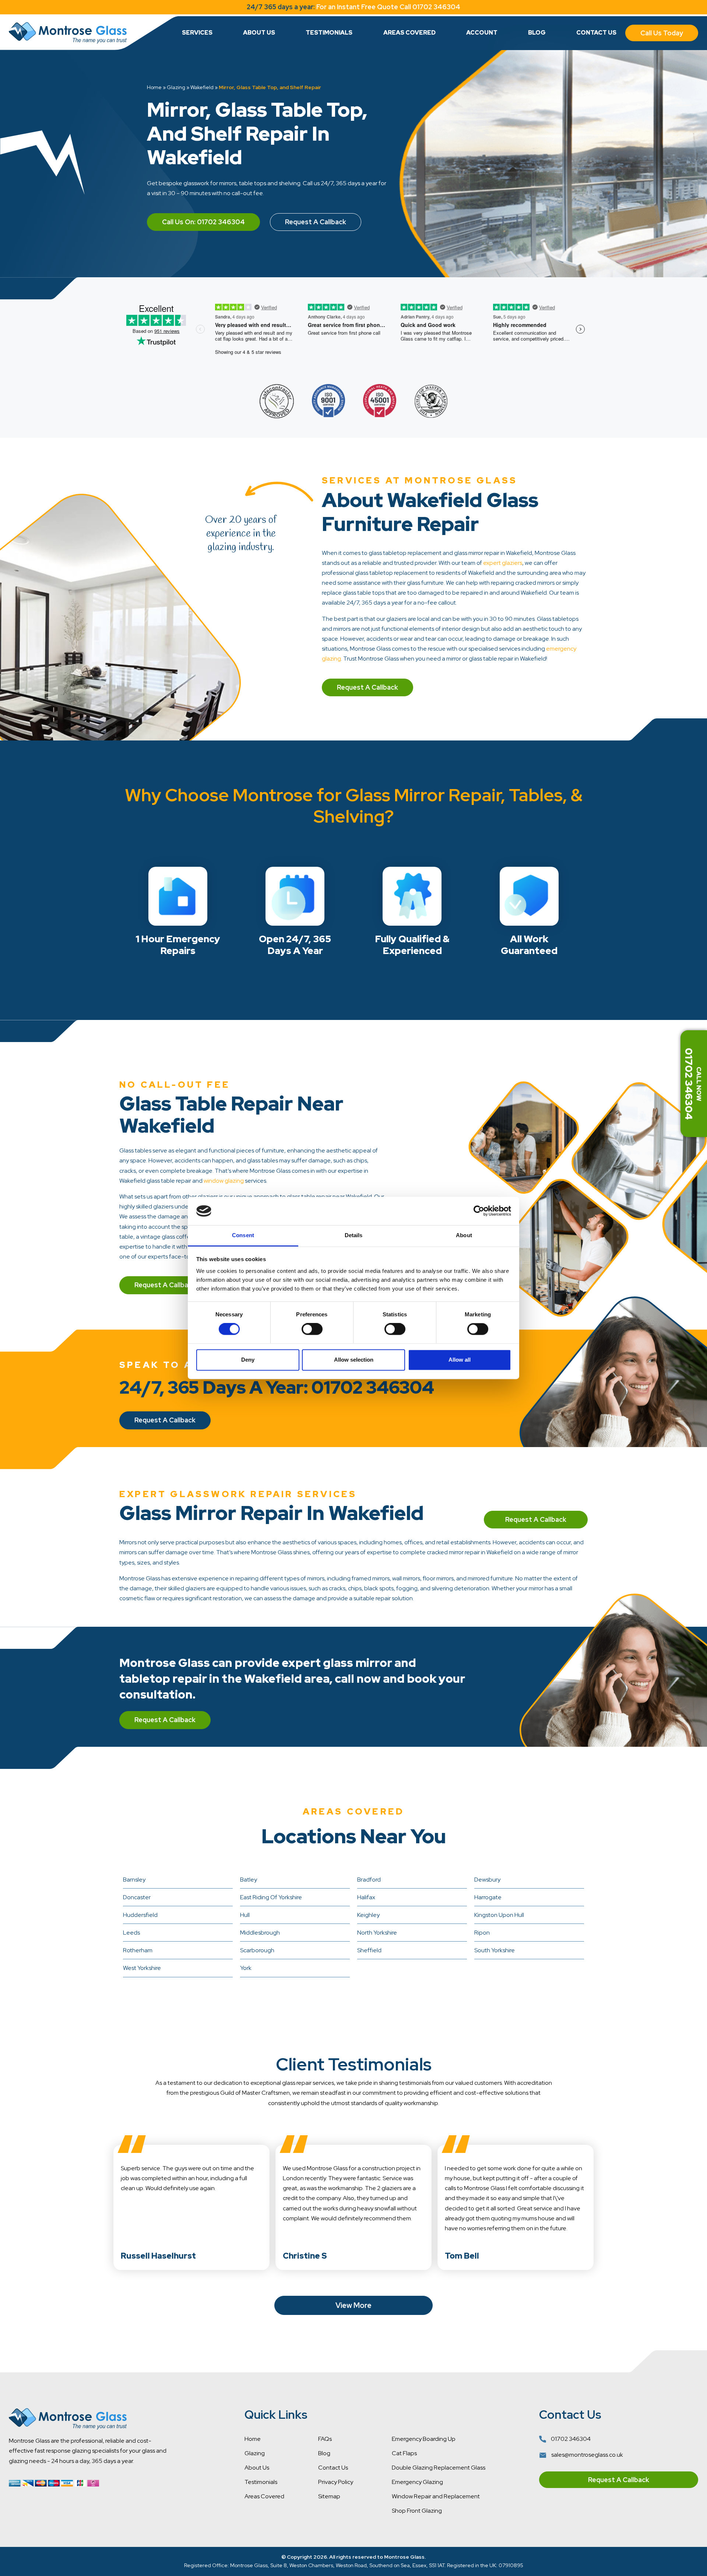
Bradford (369, 1880)
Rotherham (138, 1950)
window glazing (224, 1181)
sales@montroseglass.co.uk (587, 2455)
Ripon (482, 1933)
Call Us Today (662, 33)
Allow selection (354, 1360)
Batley (249, 1880)
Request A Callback (316, 222)
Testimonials (329, 33)
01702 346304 (570, 2439)
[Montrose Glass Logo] (68, 33)
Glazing (176, 87)
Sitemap (329, 2496)
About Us (259, 33)
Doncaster (137, 1897)
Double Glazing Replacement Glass (439, 2468)
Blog (537, 33)
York (246, 1968)
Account (482, 33)
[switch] (312, 1329)
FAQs (325, 2439)
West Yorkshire (142, 1968)
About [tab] (464, 1235)
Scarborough (257, 1950)
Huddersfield (140, 1915)
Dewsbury (487, 1880)
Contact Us (596, 33)
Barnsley (134, 1880)
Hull (245, 1915)
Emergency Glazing (417, 2482)
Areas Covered (409, 33)
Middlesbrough (260, 1933)
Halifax (366, 1897)
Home (154, 87)
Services (197, 33)
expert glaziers (503, 563)
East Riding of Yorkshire (271, 1897)
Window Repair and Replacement (436, 2496)
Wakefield (202, 87)
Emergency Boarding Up (424, 2439)
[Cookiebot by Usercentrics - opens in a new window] (479, 1211)
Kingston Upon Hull (499, 1915)
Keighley (368, 1915)
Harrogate (488, 1897)
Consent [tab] (243, 1235)
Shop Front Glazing (417, 2511)
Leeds (131, 1933)
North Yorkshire (377, 1933)
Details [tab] (354, 1235)
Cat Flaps (404, 2453)
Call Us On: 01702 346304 (203, 222)
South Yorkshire (495, 1950)
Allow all (460, 1360)
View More (353, 2305)
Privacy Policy (336, 2482)
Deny (248, 1360)
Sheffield (369, 1950)
